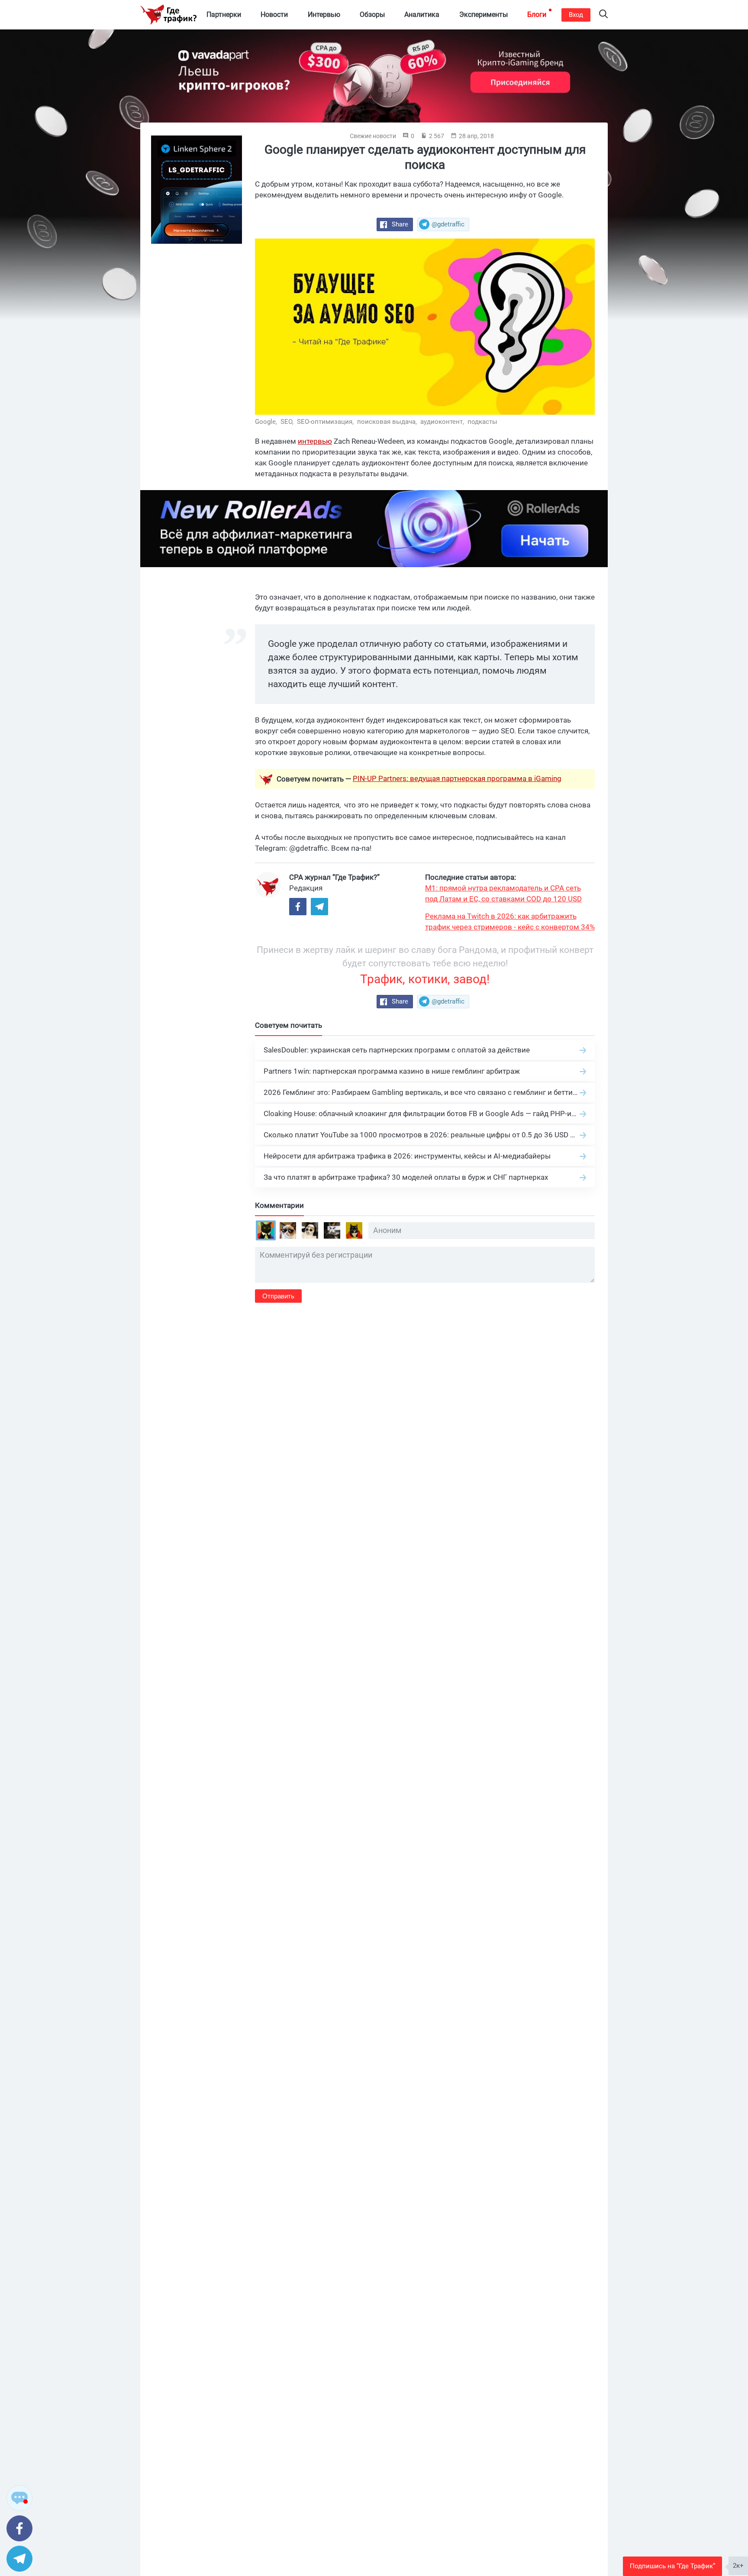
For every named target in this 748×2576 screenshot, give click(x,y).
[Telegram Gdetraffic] (319, 907)
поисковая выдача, (388, 422)
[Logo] (168, 15)
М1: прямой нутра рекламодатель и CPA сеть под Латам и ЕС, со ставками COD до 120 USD (503, 893)
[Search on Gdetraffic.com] (603, 15)
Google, (267, 422)
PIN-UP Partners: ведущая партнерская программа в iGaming (457, 778)
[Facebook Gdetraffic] (298, 907)
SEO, (288, 422)
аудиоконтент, (443, 422)
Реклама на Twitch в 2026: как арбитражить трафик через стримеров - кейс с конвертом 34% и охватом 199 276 (510, 922)
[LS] (197, 190)
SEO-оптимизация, (326, 422)
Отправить (278, 1296)
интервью (315, 441)
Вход (576, 15)
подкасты (482, 422)
